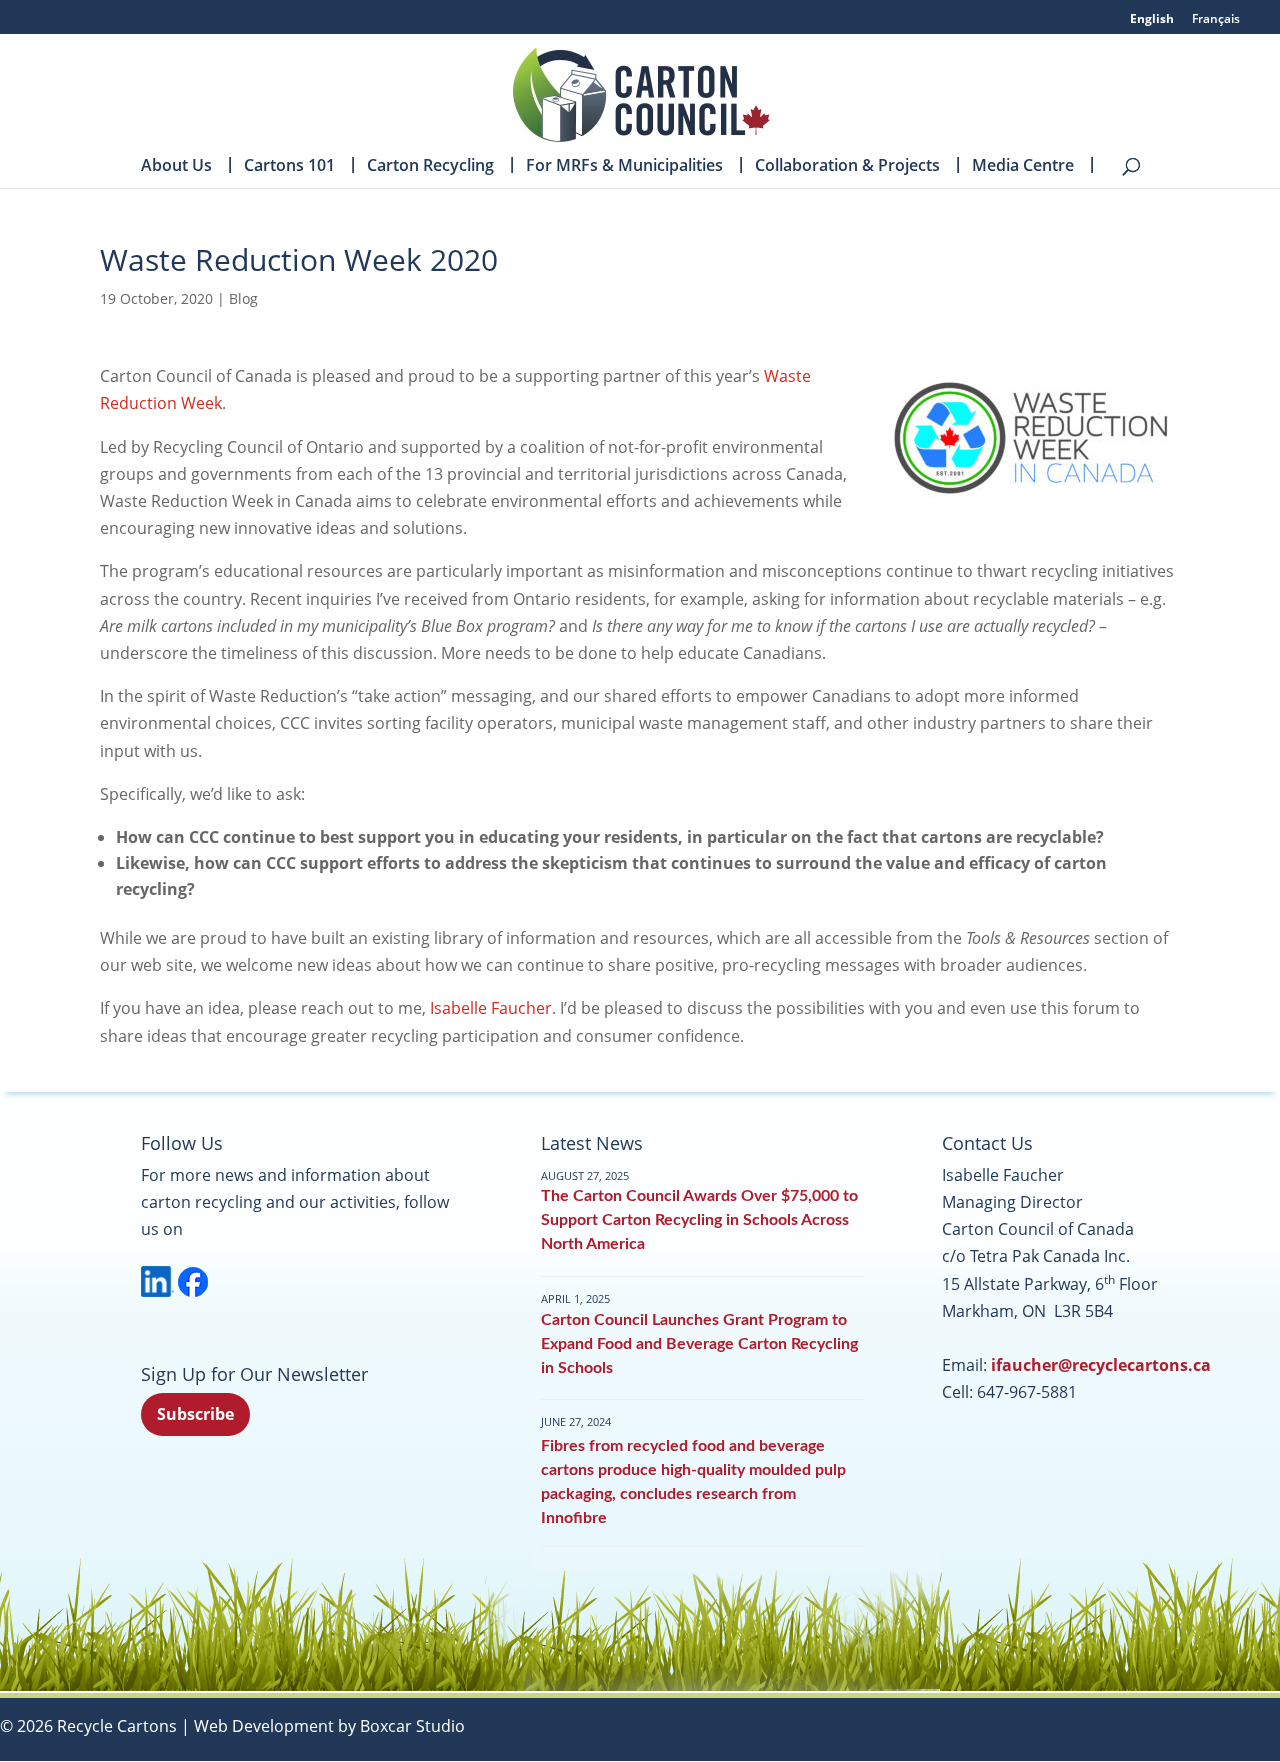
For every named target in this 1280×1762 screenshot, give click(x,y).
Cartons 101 (289, 167)
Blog (243, 298)
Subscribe (195, 1414)
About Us (176, 167)
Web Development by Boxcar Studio (329, 1726)
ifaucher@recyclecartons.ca (1101, 1365)
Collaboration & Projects (847, 167)
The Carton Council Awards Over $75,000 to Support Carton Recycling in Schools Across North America (699, 1220)
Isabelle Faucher (491, 1008)
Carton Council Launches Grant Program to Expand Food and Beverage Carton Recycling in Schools (699, 1344)
